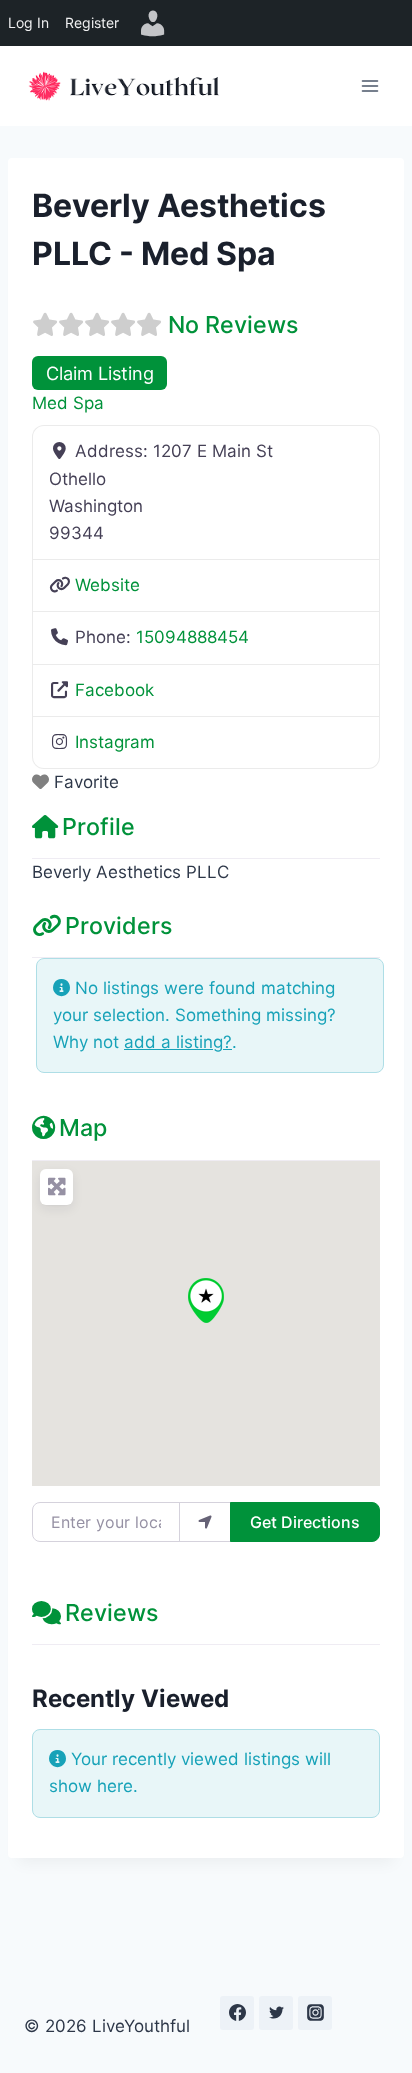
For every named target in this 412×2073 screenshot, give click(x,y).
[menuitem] (153, 23)
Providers (118, 925)
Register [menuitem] (92, 22)
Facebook (114, 690)
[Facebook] (237, 2013)
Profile (98, 826)
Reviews (111, 1612)
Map (83, 1127)
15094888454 (192, 637)
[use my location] (205, 1522)
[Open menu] (369, 85)
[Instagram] (315, 2013)
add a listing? (178, 1042)
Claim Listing (100, 373)
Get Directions (305, 1522)
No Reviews (233, 324)
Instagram (115, 742)
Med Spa (68, 403)
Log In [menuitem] (28, 22)
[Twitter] (276, 2013)
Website (107, 585)
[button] (206, 1300)
